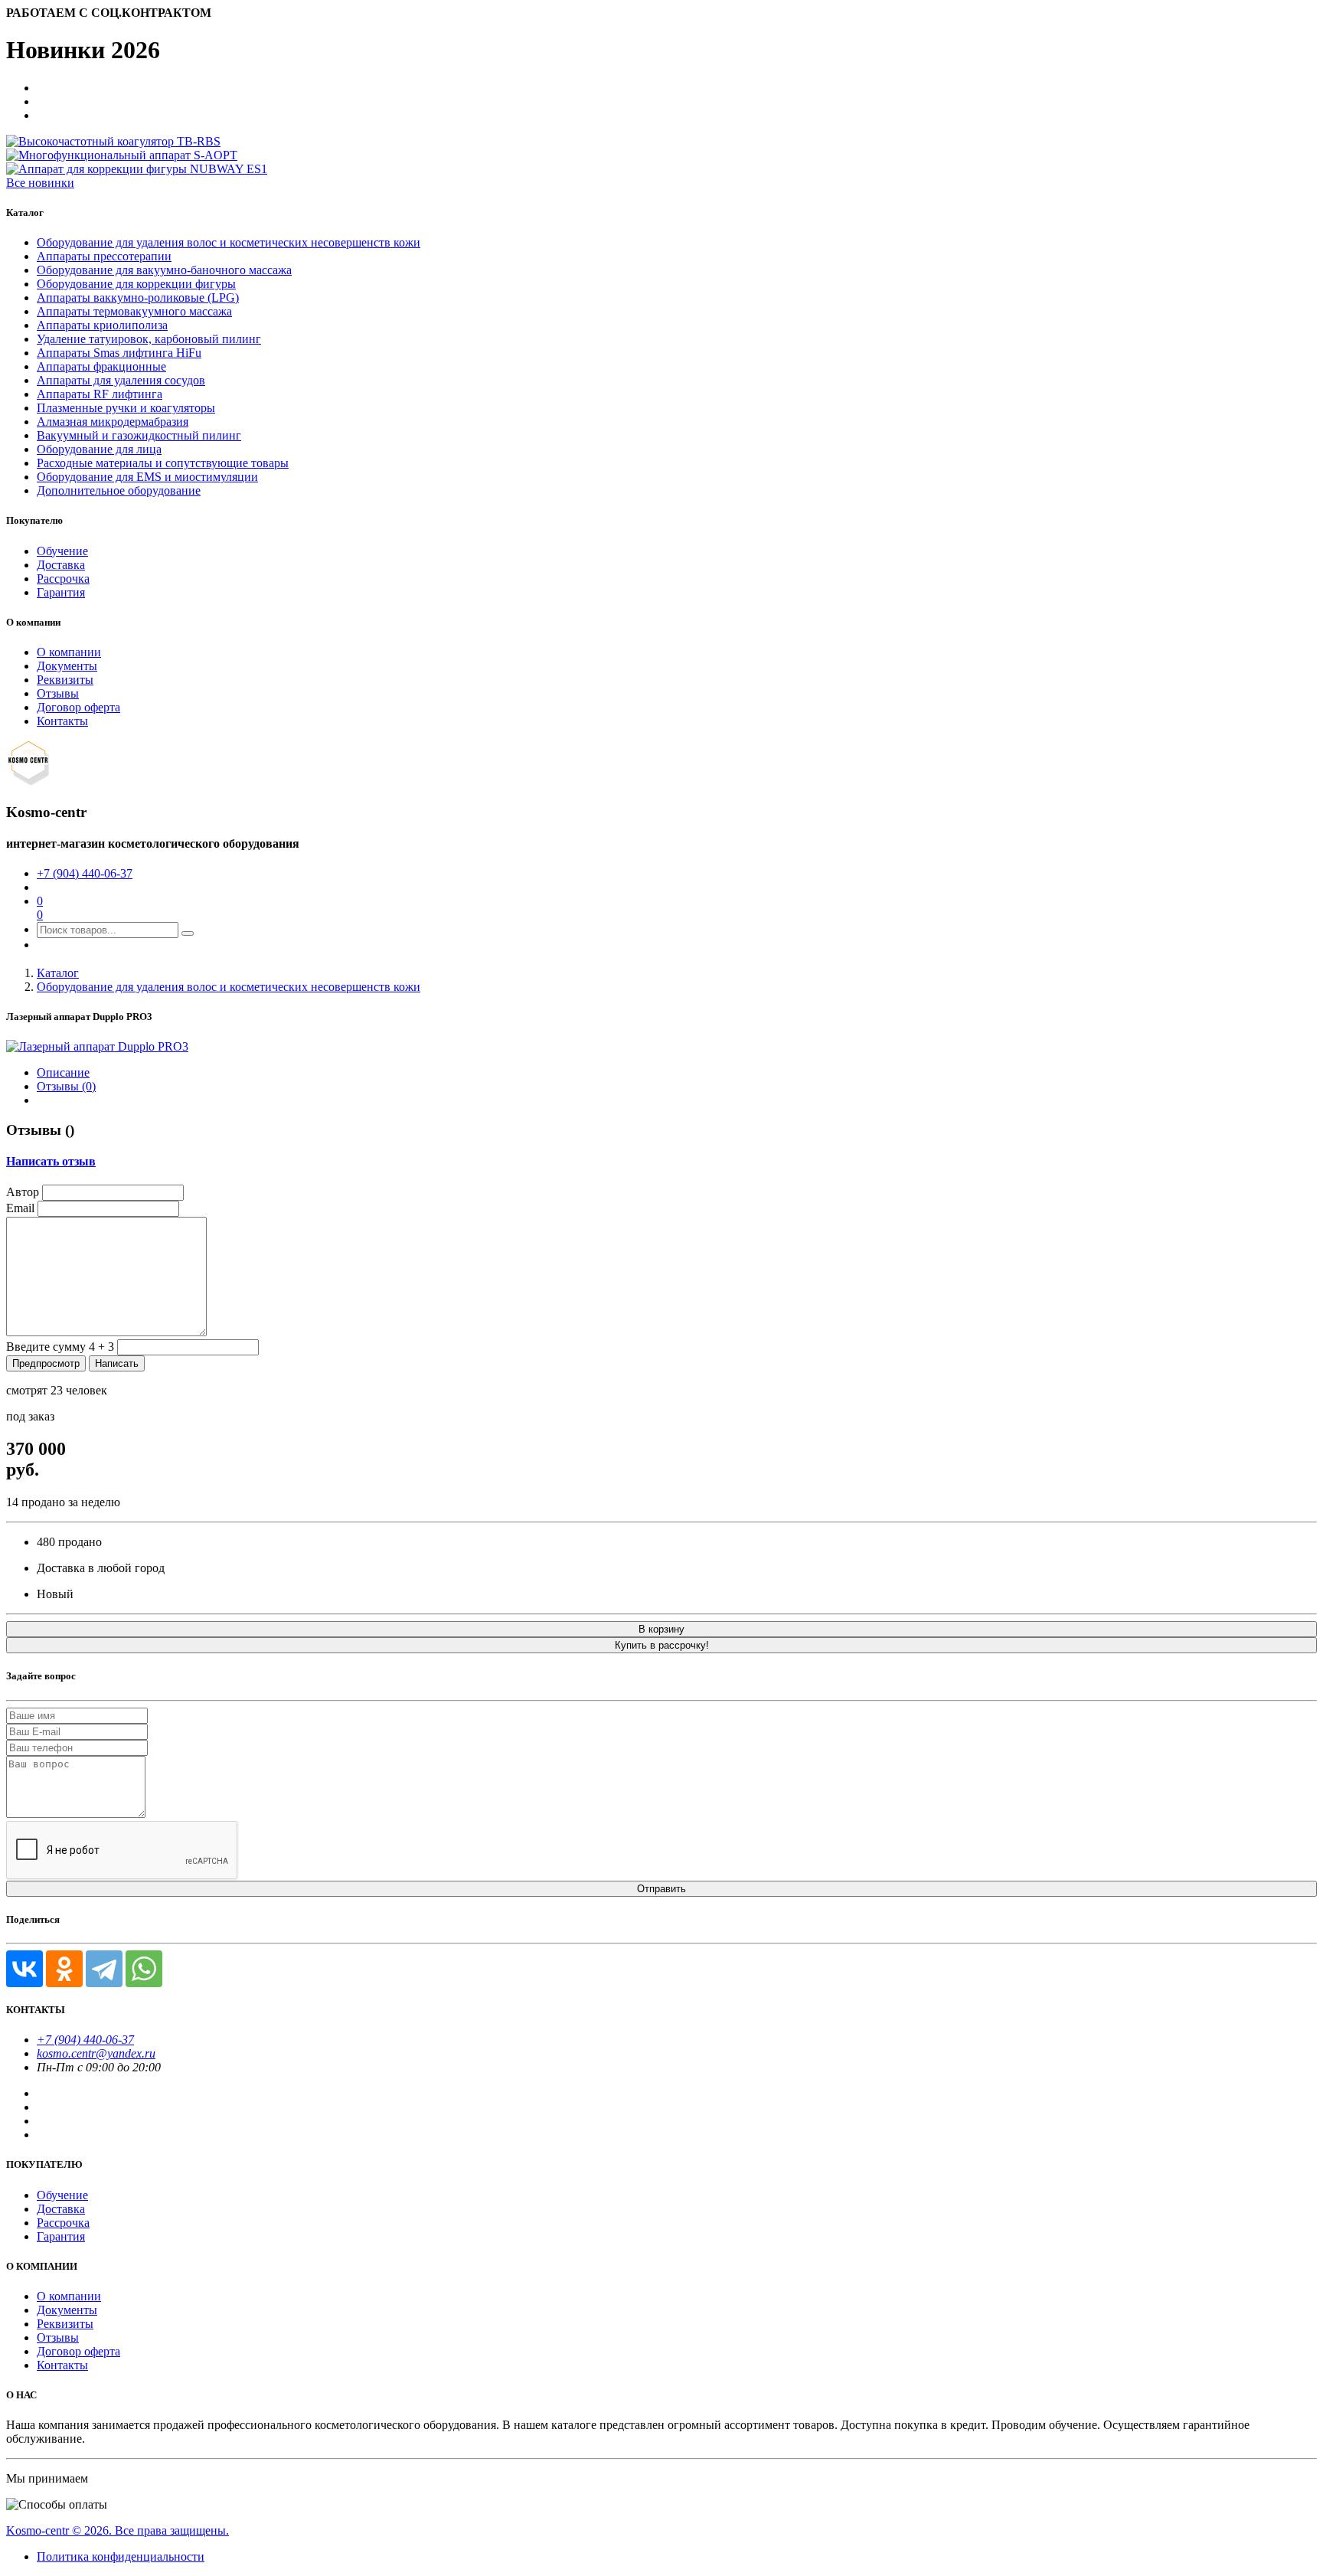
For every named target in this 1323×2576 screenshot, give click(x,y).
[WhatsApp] (144, 1969)
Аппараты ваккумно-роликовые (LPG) (138, 297)
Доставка (61, 565)
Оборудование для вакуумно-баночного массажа (164, 270)
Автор (23, 1192)
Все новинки (40, 183)
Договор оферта (78, 707)
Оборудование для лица (99, 449)
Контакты (62, 721)
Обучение (62, 551)
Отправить (661, 1889)
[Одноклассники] (64, 1969)
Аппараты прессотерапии (104, 256)
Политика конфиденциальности (121, 2556)
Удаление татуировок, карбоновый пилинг (149, 339)
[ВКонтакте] (24, 1969)
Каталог (58, 973)
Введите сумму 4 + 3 (60, 1347)
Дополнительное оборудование (119, 490)
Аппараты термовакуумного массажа (134, 311)
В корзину (661, 1629)
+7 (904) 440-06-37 (85, 873)
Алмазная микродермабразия (113, 422)
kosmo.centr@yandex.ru (96, 2053)
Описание (63, 1072)
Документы (67, 666)
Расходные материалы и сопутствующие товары (163, 463)
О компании (69, 652)
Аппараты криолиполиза (102, 325)
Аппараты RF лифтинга (100, 394)
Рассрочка (63, 579)
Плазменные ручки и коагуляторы (126, 408)
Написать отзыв (51, 1161)
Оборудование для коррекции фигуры (136, 284)
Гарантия (61, 592)
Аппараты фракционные (101, 366)
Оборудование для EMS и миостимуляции (147, 477)
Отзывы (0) (66, 1086)
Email (20, 1208)
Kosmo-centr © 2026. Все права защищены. (118, 2530)
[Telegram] (104, 1969)
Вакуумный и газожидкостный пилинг (139, 435)
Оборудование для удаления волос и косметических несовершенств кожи (229, 242)
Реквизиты (65, 680)
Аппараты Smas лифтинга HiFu (119, 353)
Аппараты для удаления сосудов (121, 380)
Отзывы (58, 693)
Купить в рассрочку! (662, 1645)
